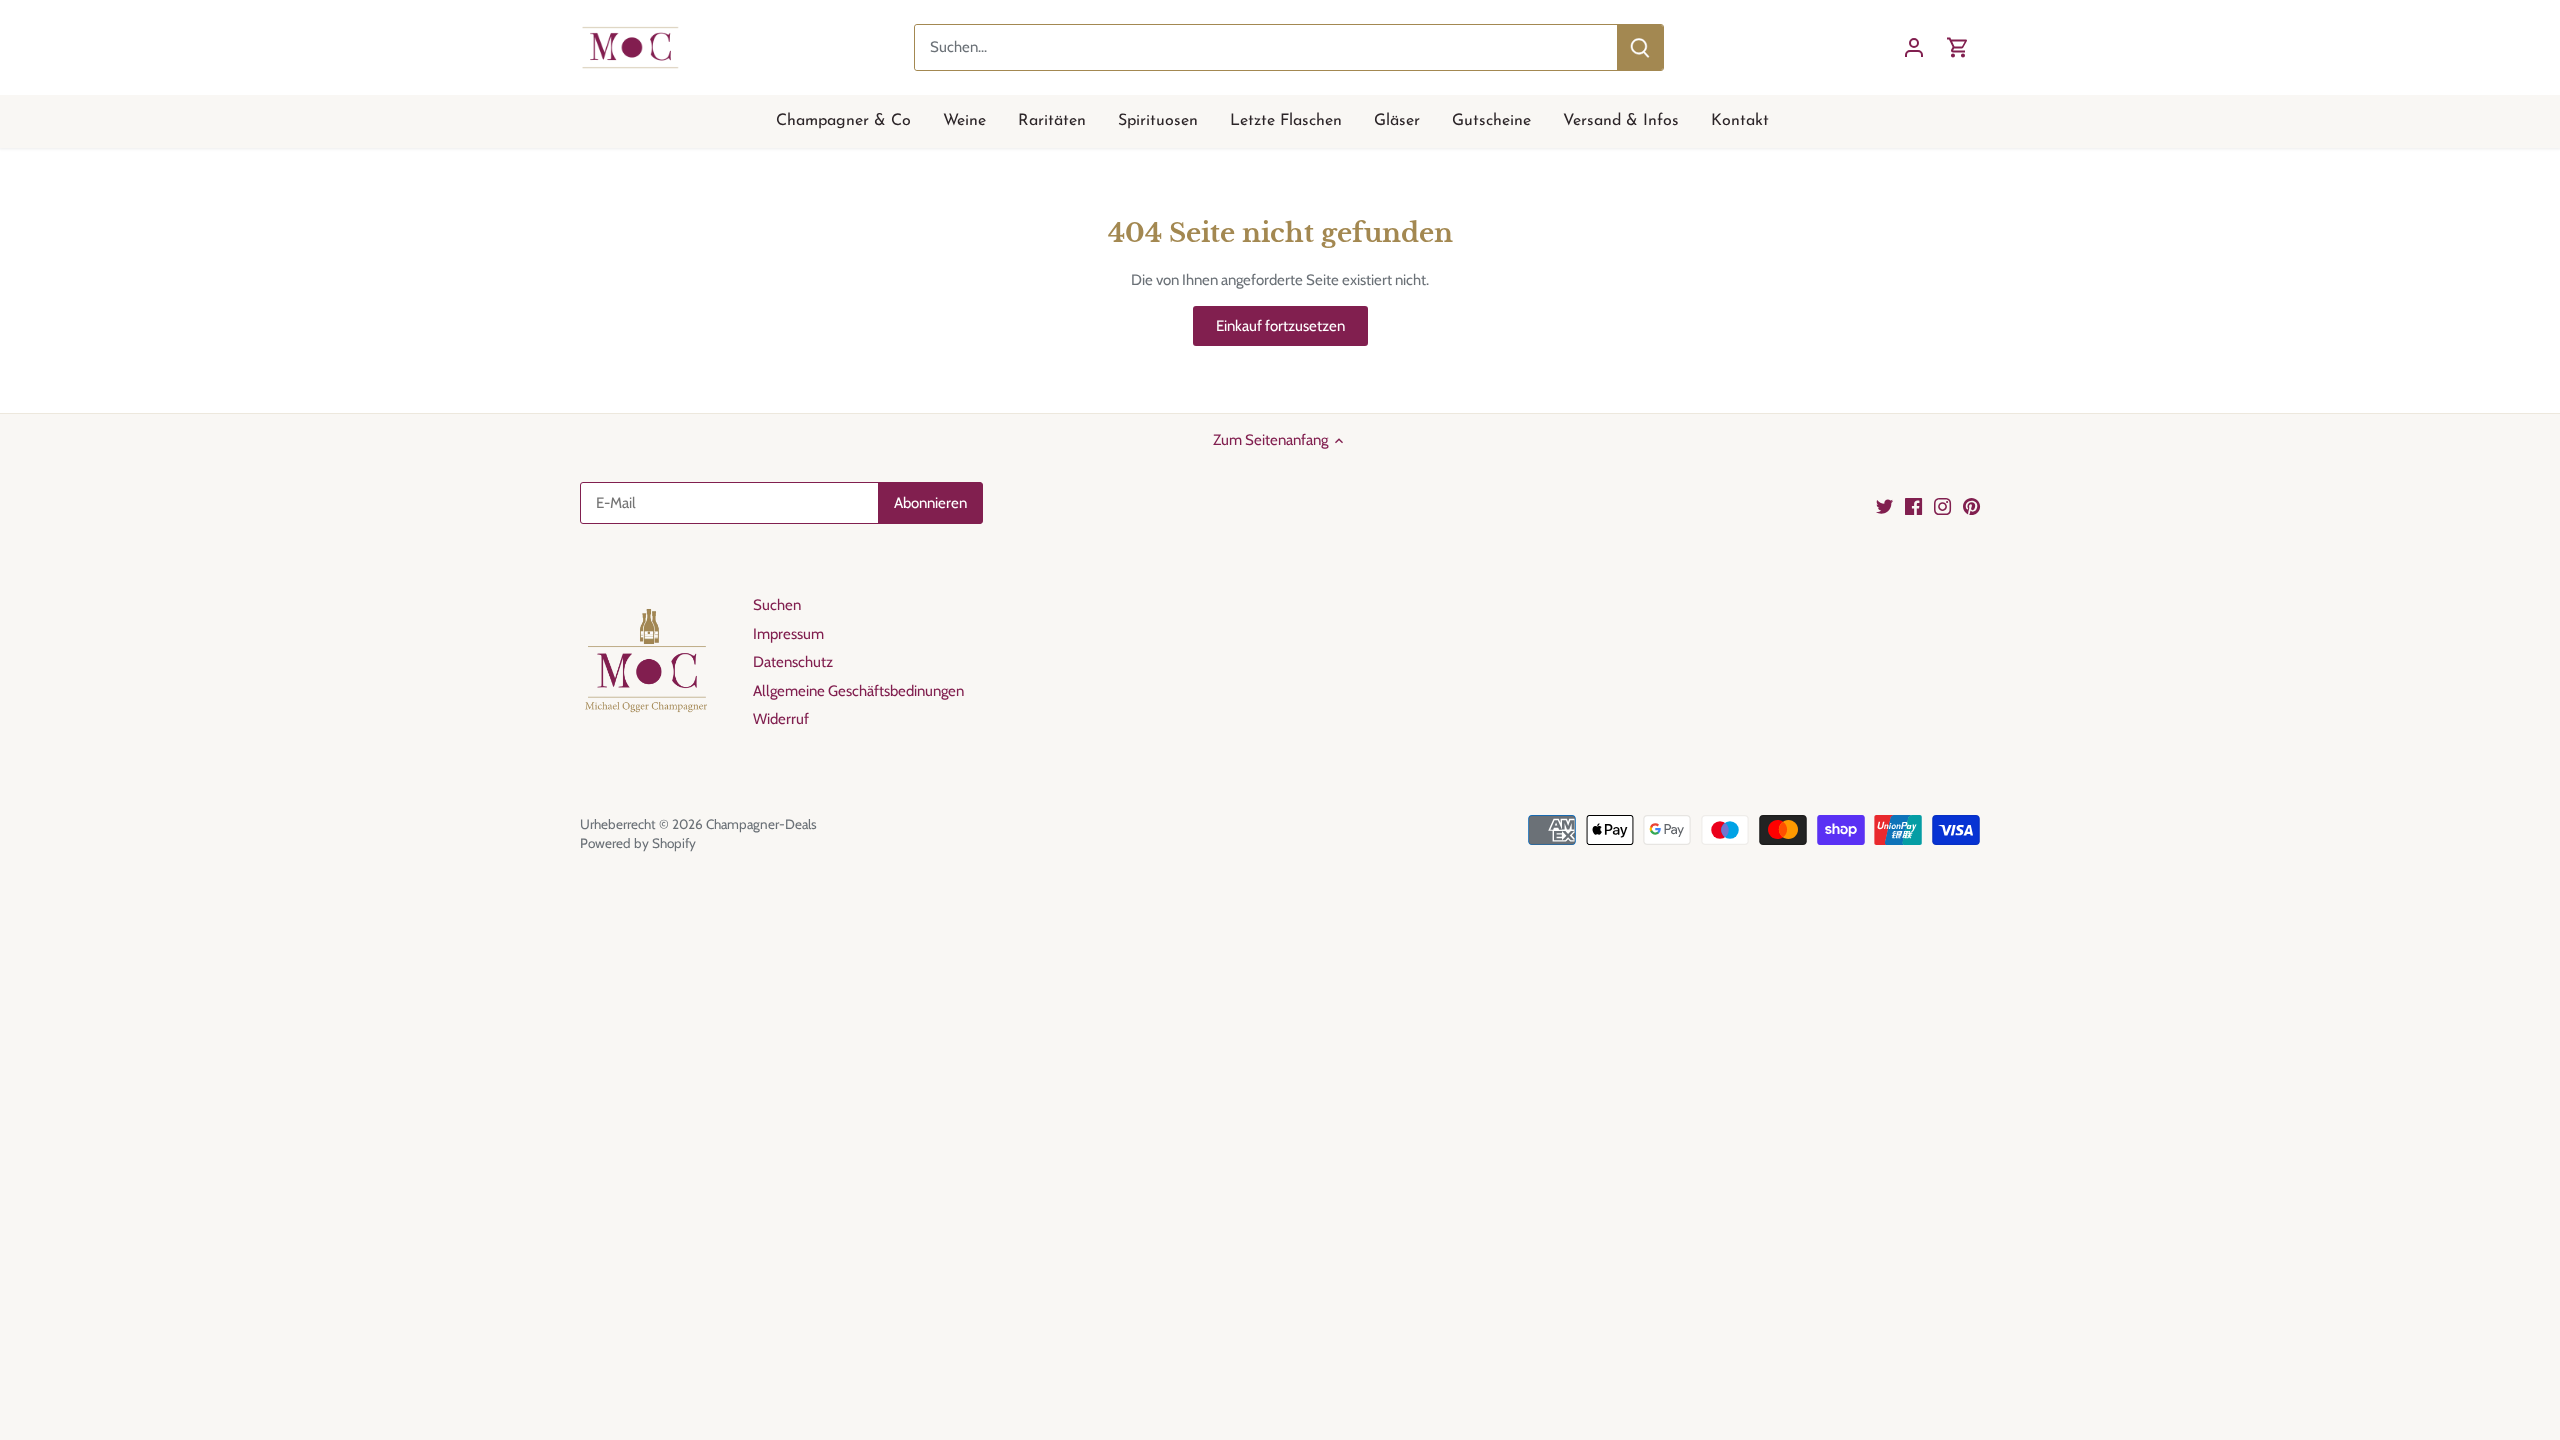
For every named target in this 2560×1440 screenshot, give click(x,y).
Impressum (788, 634)
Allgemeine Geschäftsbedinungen (858, 691)
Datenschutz (793, 662)
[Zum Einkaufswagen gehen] (1958, 47)
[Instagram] (1942, 506)
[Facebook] (1913, 506)
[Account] (1914, 47)
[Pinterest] (1971, 506)
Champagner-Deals (761, 824)
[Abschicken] (1640, 47)
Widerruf (781, 719)
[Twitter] (1884, 506)
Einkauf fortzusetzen (1280, 326)
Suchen (777, 605)
